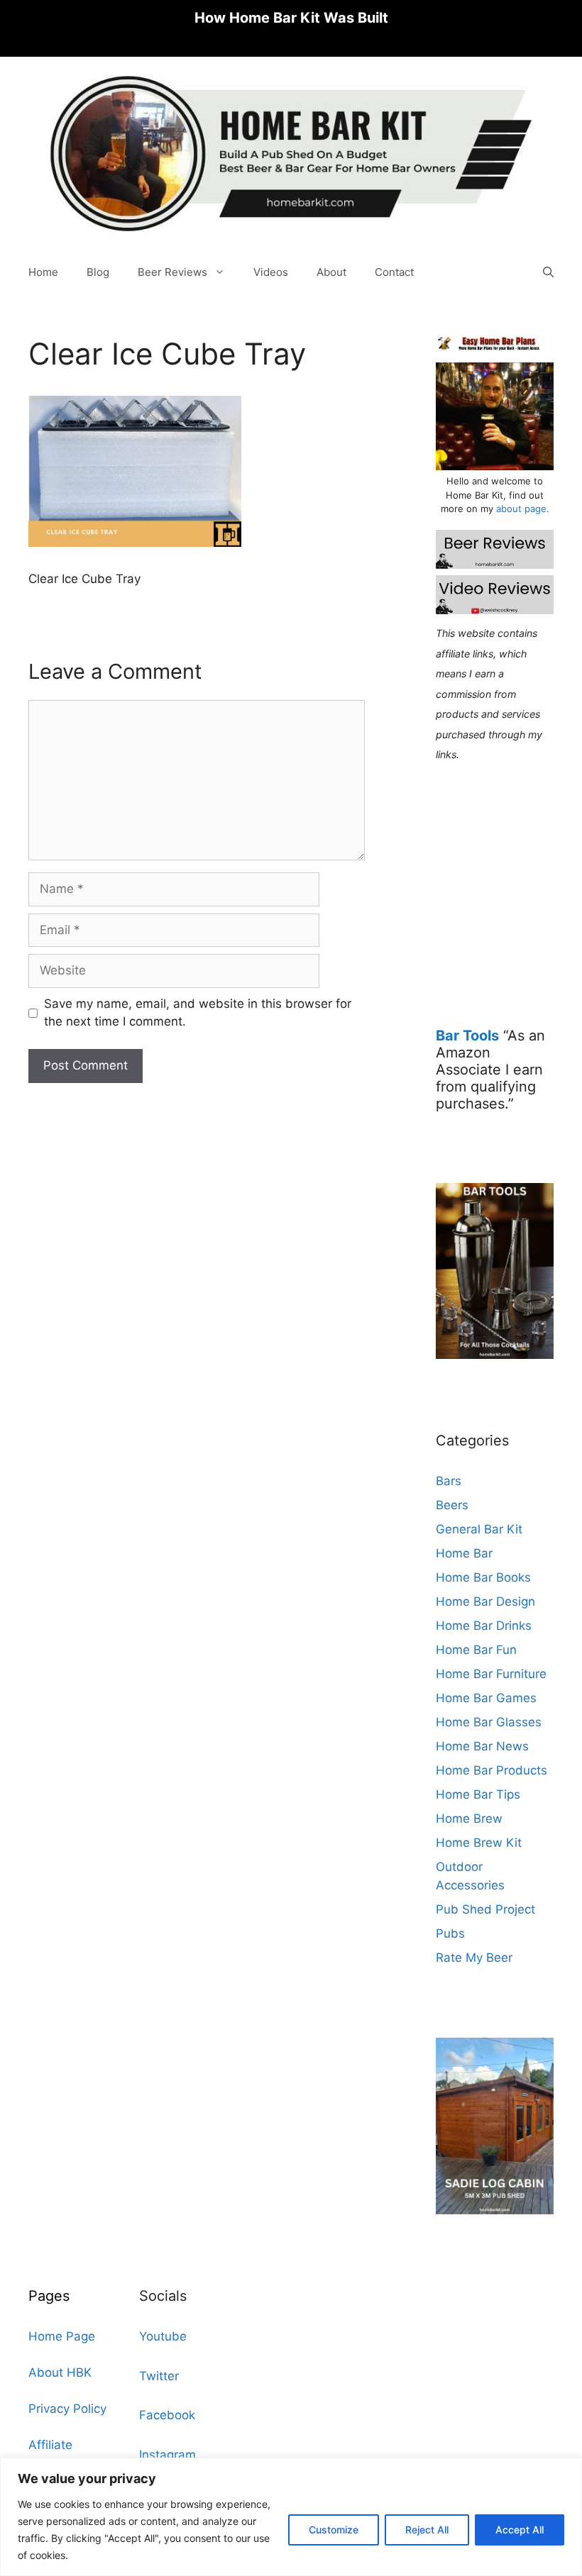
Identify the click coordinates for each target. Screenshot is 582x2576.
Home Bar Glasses (489, 1722)
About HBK (60, 2372)
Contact (394, 272)
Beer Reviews (172, 272)
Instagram (168, 2455)
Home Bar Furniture (491, 1674)
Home (43, 272)
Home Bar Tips (478, 1794)
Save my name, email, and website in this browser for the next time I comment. (198, 1013)
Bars (449, 1481)
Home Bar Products (492, 1770)
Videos (271, 272)
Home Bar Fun (476, 1650)
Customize (334, 2530)
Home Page (62, 2336)
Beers (452, 1505)
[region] (291, 2517)
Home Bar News (482, 1746)
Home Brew (469, 1819)
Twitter (159, 2376)
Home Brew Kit (479, 1843)
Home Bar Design (485, 1601)
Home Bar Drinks (484, 1626)
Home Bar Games (486, 1698)
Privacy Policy (67, 2409)
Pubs (450, 1933)
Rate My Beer (474, 1958)
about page (521, 509)
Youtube (163, 2336)
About (331, 272)
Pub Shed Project (485, 1909)
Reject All (427, 2530)
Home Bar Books (483, 1577)
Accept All (520, 2530)
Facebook (167, 2415)
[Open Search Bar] (548, 272)
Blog (98, 272)
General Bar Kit (479, 1529)
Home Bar (464, 1553)
